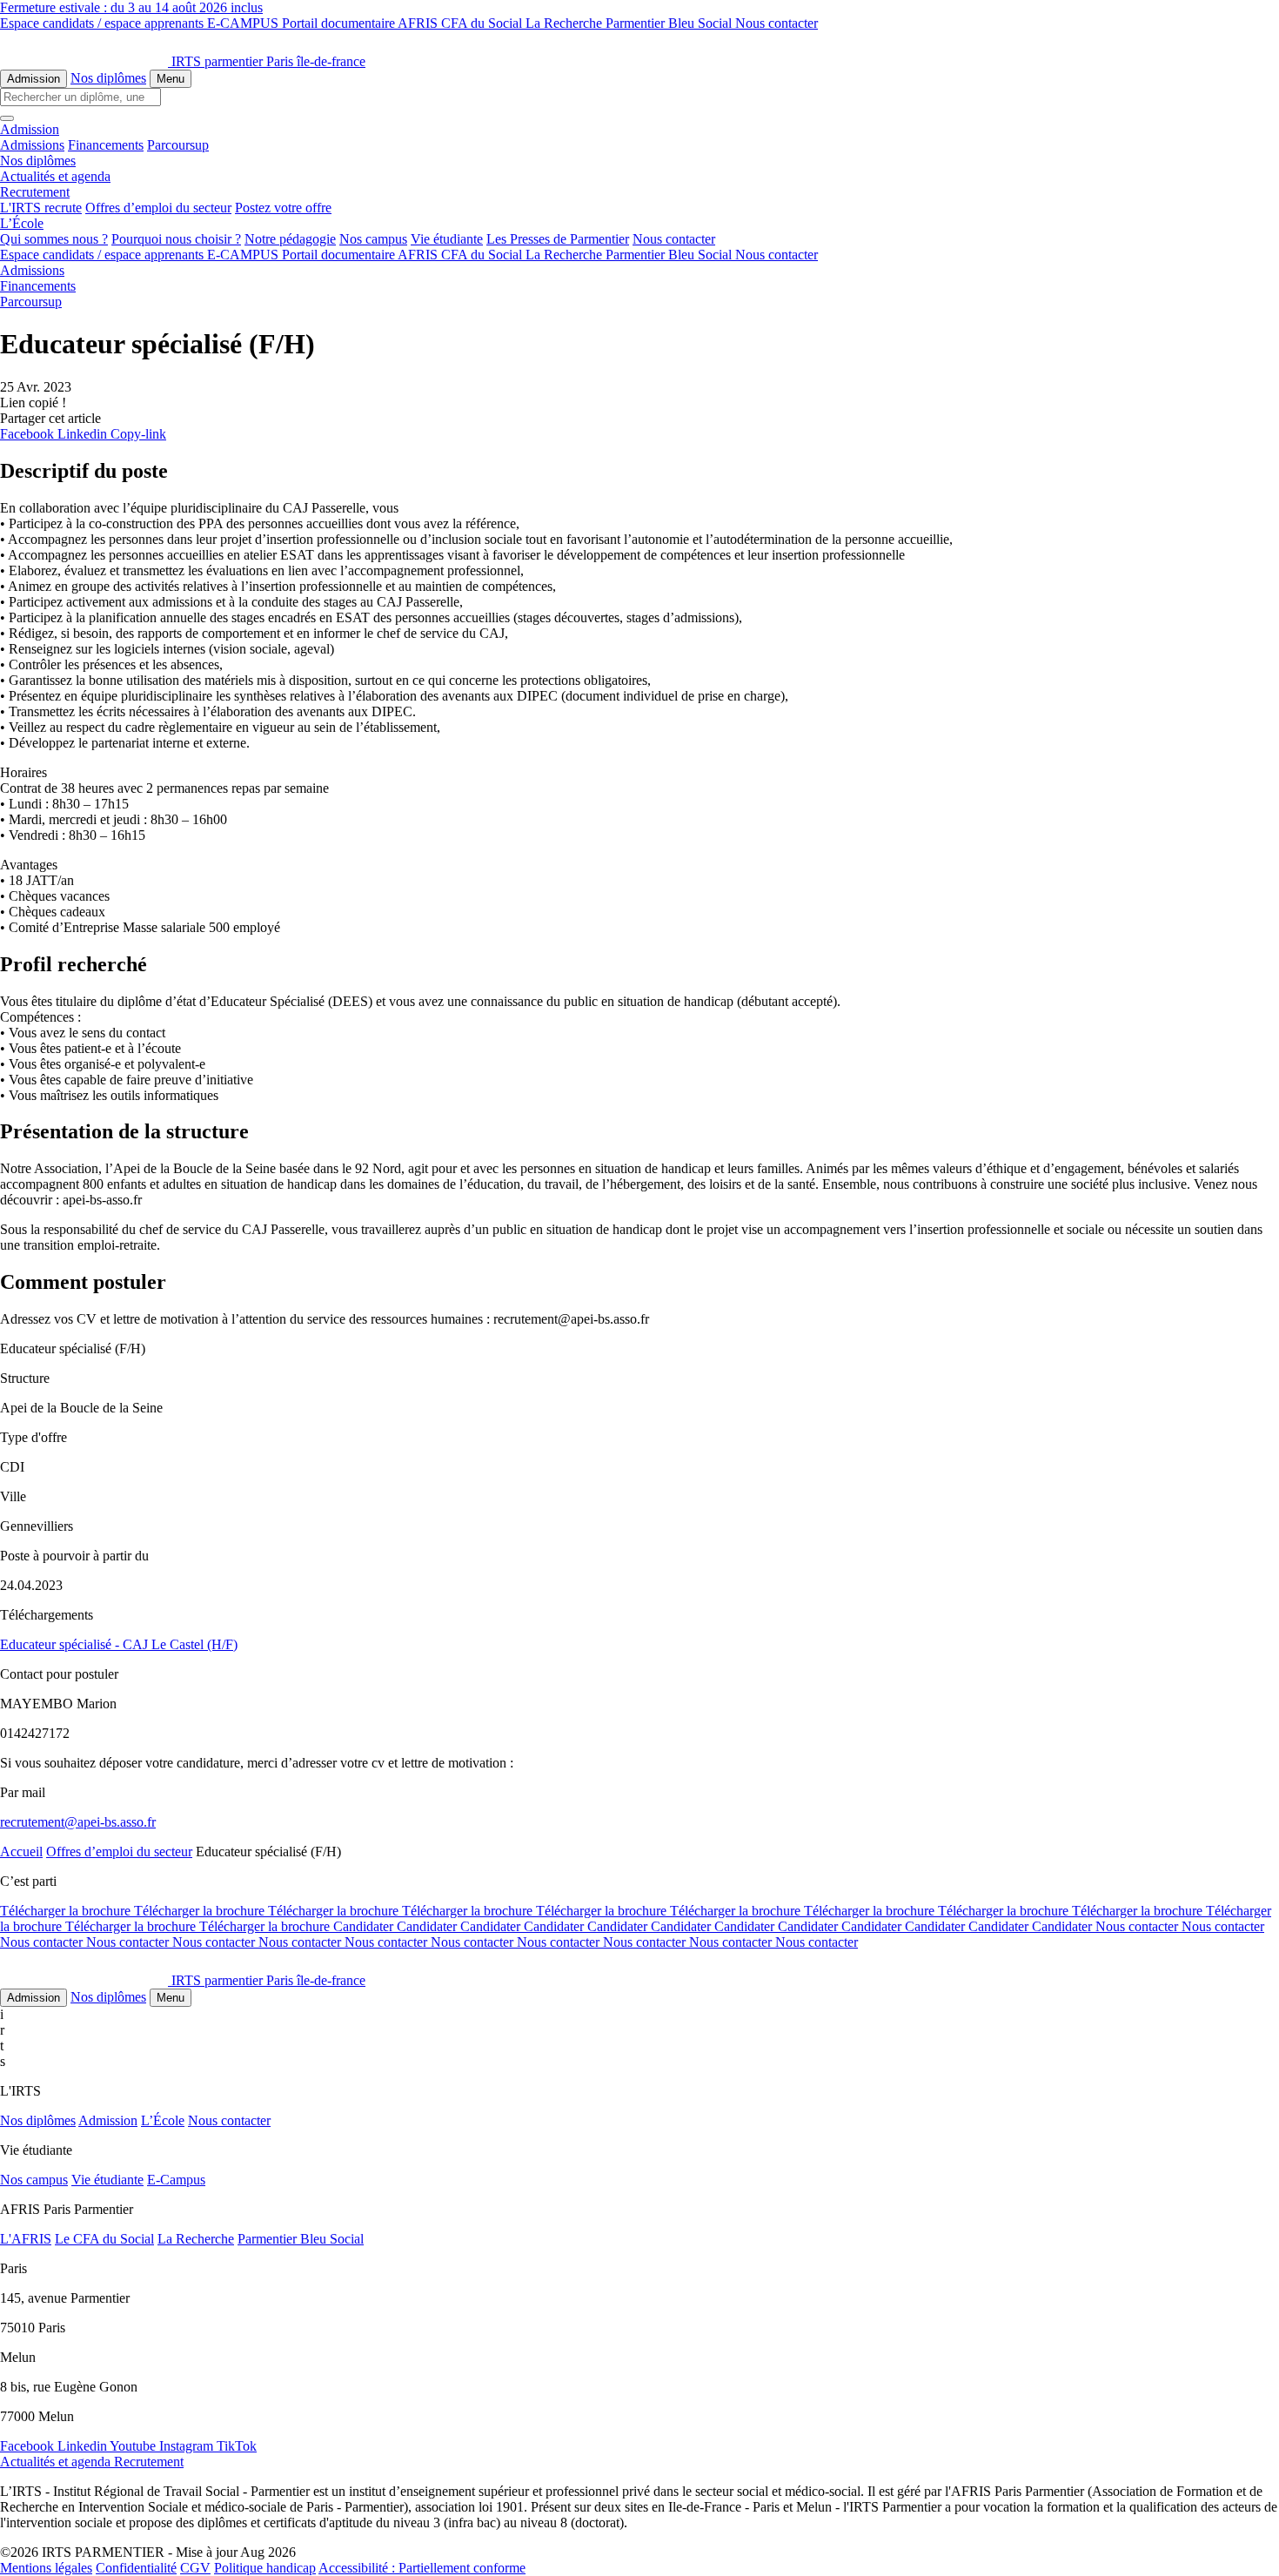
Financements (106, 145)
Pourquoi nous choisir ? (176, 239)
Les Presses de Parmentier (558, 239)
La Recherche (566, 23)
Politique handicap (265, 2568)
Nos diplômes (108, 78)
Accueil (21, 1851)
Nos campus (373, 239)
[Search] (7, 118)
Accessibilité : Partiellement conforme (422, 2568)
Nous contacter (777, 23)
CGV (195, 2568)
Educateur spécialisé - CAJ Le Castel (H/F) (119, 1644)
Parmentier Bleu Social (670, 23)
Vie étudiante (447, 239)
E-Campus (176, 2180)
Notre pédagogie (290, 239)
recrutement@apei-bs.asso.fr (78, 1822)
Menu (171, 79)
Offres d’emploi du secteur (158, 208)
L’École (163, 2120)
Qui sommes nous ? (54, 239)
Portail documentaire (340, 23)
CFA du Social (483, 23)
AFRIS (419, 23)
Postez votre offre (283, 208)
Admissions (32, 145)
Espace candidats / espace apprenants (104, 23)
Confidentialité (136, 2568)
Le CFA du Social (104, 2239)
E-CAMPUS (244, 23)
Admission (33, 79)
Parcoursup (178, 145)
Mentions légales (46, 2568)
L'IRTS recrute (41, 208)
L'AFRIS (26, 2239)
